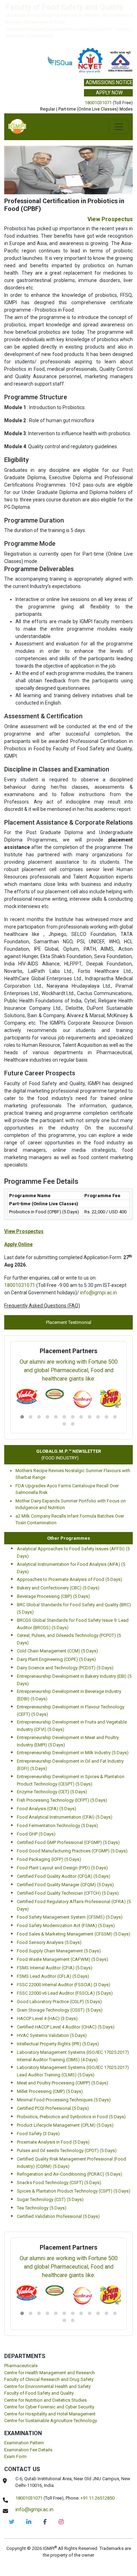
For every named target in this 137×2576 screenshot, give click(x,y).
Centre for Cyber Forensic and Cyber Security (49, 2358)
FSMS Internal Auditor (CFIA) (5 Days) (55, 1919)
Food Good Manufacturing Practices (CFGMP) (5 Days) (72, 1802)
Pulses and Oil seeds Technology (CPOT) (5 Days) (67, 2102)
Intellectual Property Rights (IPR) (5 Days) (58, 1995)
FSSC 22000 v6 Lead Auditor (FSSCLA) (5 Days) (65, 1944)
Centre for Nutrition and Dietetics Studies (45, 2352)
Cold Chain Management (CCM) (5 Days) (57, 1602)
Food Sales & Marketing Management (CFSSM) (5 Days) (74, 1885)
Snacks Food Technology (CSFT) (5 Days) (59, 2134)
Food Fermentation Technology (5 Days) (57, 1777)
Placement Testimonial (69, 1273)
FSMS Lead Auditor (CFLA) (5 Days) (53, 1928)
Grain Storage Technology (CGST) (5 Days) (60, 1961)
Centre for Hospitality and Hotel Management (50, 2365)
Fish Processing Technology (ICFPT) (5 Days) (62, 1752)
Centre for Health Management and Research (50, 2324)
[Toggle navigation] (119, 127)
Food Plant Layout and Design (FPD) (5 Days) (62, 1819)
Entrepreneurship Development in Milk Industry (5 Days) (73, 1704)
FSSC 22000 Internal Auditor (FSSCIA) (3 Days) (64, 1936)
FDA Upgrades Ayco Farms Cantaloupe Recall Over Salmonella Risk (67, 1441)
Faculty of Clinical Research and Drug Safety (49, 2331)
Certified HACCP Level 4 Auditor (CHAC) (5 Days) (66, 1978)
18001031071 (98, 103)
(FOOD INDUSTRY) (51, 1409)
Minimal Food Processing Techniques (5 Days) (64, 2051)
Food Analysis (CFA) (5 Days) (47, 1760)
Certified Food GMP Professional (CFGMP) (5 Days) (68, 1794)
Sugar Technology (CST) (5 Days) (50, 2151)
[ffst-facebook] (45, 2473)
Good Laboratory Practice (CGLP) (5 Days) (59, 1953)
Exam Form (15, 2408)
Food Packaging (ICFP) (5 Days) (49, 1811)
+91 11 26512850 (97, 2449)
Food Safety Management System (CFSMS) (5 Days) (70, 1868)
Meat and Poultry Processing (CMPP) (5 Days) (63, 2034)
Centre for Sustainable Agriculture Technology (51, 2372)
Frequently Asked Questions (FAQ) (42, 1257)
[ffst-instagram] (61, 2473)
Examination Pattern (24, 2394)
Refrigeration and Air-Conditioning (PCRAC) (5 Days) (70, 2125)
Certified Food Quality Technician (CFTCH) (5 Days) (68, 1845)
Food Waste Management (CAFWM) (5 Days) (63, 1911)
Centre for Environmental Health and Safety (47, 2338)
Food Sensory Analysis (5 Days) (49, 1894)
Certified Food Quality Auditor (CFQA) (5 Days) (64, 1828)
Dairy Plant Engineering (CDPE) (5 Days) (56, 1611)
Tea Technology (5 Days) (42, 2159)
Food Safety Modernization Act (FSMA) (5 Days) (66, 1877)
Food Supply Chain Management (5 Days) (59, 1902)
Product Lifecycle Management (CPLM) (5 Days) (65, 2077)
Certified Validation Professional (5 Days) (58, 2168)
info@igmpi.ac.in (99, 1244)
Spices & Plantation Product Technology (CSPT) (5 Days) (74, 2142)
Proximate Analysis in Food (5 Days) (53, 2093)
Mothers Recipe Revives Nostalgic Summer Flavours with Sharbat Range (73, 1425)
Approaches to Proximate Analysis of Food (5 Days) (70, 1531)
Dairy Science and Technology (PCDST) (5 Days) (65, 1619)
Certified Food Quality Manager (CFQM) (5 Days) (65, 1836)
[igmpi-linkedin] (29, 2473)
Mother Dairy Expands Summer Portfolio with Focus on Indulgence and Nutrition (71, 1456)
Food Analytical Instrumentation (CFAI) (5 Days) (65, 1768)
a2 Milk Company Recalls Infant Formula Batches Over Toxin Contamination (70, 1471)
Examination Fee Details (28, 2401)
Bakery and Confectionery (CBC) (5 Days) (58, 1539)
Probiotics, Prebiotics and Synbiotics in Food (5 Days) (71, 2068)
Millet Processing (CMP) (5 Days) (50, 2043)
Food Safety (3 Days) (38, 2085)
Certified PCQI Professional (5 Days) (53, 2060)
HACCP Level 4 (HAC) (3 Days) (47, 1970)
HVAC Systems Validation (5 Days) (52, 1987)
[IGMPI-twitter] (12, 2473)
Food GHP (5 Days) (36, 1785)
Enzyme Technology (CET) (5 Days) (52, 1743)
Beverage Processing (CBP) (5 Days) (53, 1548)
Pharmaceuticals (21, 2317)
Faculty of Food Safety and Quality (39, 2344)
